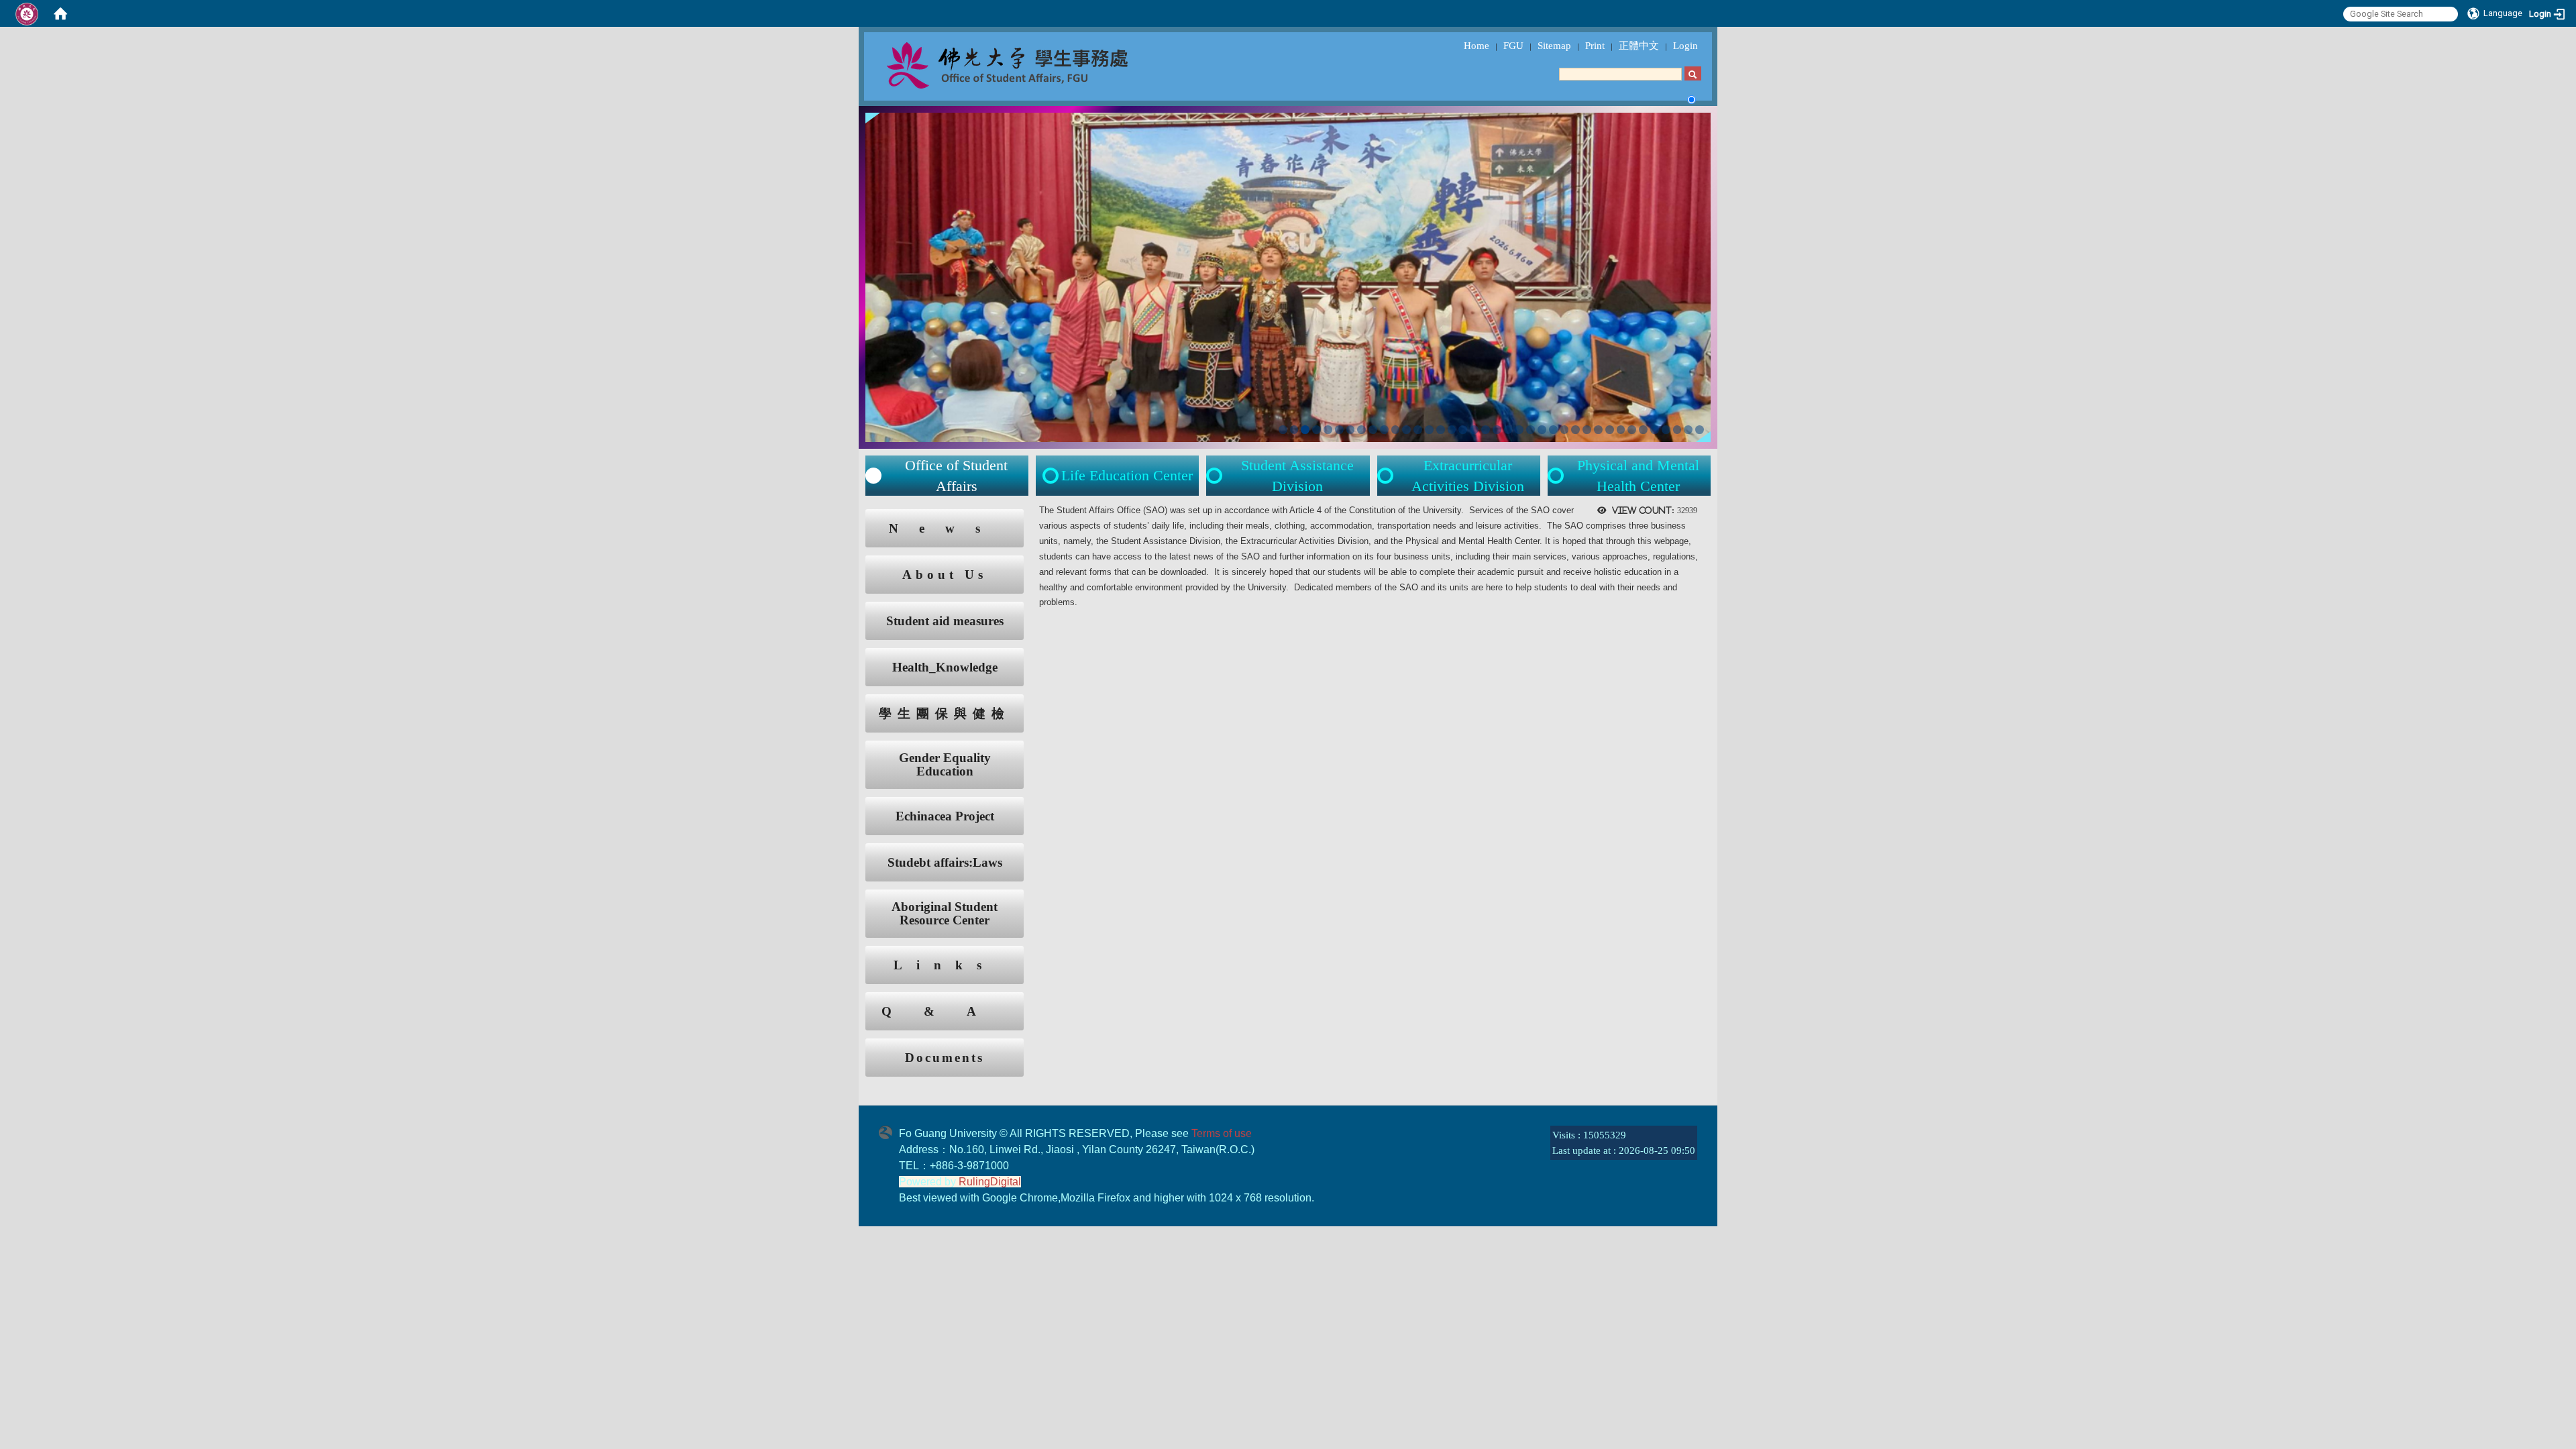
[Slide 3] (1305, 430)
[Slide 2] (1294, 430)
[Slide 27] (1575, 430)
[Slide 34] (1655, 430)
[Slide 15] (1441, 430)
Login (1685, 46)
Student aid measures (945, 621)
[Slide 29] (1598, 430)
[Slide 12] (1406, 430)
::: (853, 516)
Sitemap (1554, 46)
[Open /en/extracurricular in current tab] (1387, 476)
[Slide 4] (1317, 430)
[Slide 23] (1531, 430)
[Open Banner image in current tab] (1288, 276)
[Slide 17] (1463, 430)
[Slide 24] (1542, 430)
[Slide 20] (1497, 430)
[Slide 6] (1339, 430)
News (945, 528)
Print (1595, 46)
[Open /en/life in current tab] (1216, 476)
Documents (945, 1058)
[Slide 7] (1351, 430)
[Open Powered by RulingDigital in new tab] (889, 1131)
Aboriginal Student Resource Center (945, 914)
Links (945, 965)
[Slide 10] (1384, 430)
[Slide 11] (1396, 430)
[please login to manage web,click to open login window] (27, 13)
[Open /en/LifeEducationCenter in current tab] (1052, 476)
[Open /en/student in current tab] (873, 476)
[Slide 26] (1565, 430)
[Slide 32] (1632, 430)
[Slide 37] (1688, 430)
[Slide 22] (1519, 430)
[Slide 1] (1283, 430)
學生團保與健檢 (945, 713)
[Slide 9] (1373, 430)
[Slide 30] (1610, 430)
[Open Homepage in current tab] (60, 13)
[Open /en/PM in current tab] (1557, 476)
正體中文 (1639, 46)
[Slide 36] (1677, 430)
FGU (1513, 46)
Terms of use (1222, 1133)
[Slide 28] (1587, 430)
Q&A (945, 1011)
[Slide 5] (1328, 430)
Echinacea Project (945, 816)
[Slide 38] (1700, 430)
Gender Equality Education (945, 765)
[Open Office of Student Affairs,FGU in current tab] (1037, 64)
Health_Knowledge (945, 667)
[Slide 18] (1474, 430)
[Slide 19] (1486, 430)
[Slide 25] (1553, 430)
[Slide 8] (1361, 430)
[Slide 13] (1418, 430)
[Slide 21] (1508, 430)
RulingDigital (990, 1182)
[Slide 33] (1643, 430)
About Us (945, 575)
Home (1477, 46)
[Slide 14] (1429, 430)
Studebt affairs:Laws (945, 862)
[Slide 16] (1452, 430)
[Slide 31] (1621, 430)
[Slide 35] (1666, 430)
